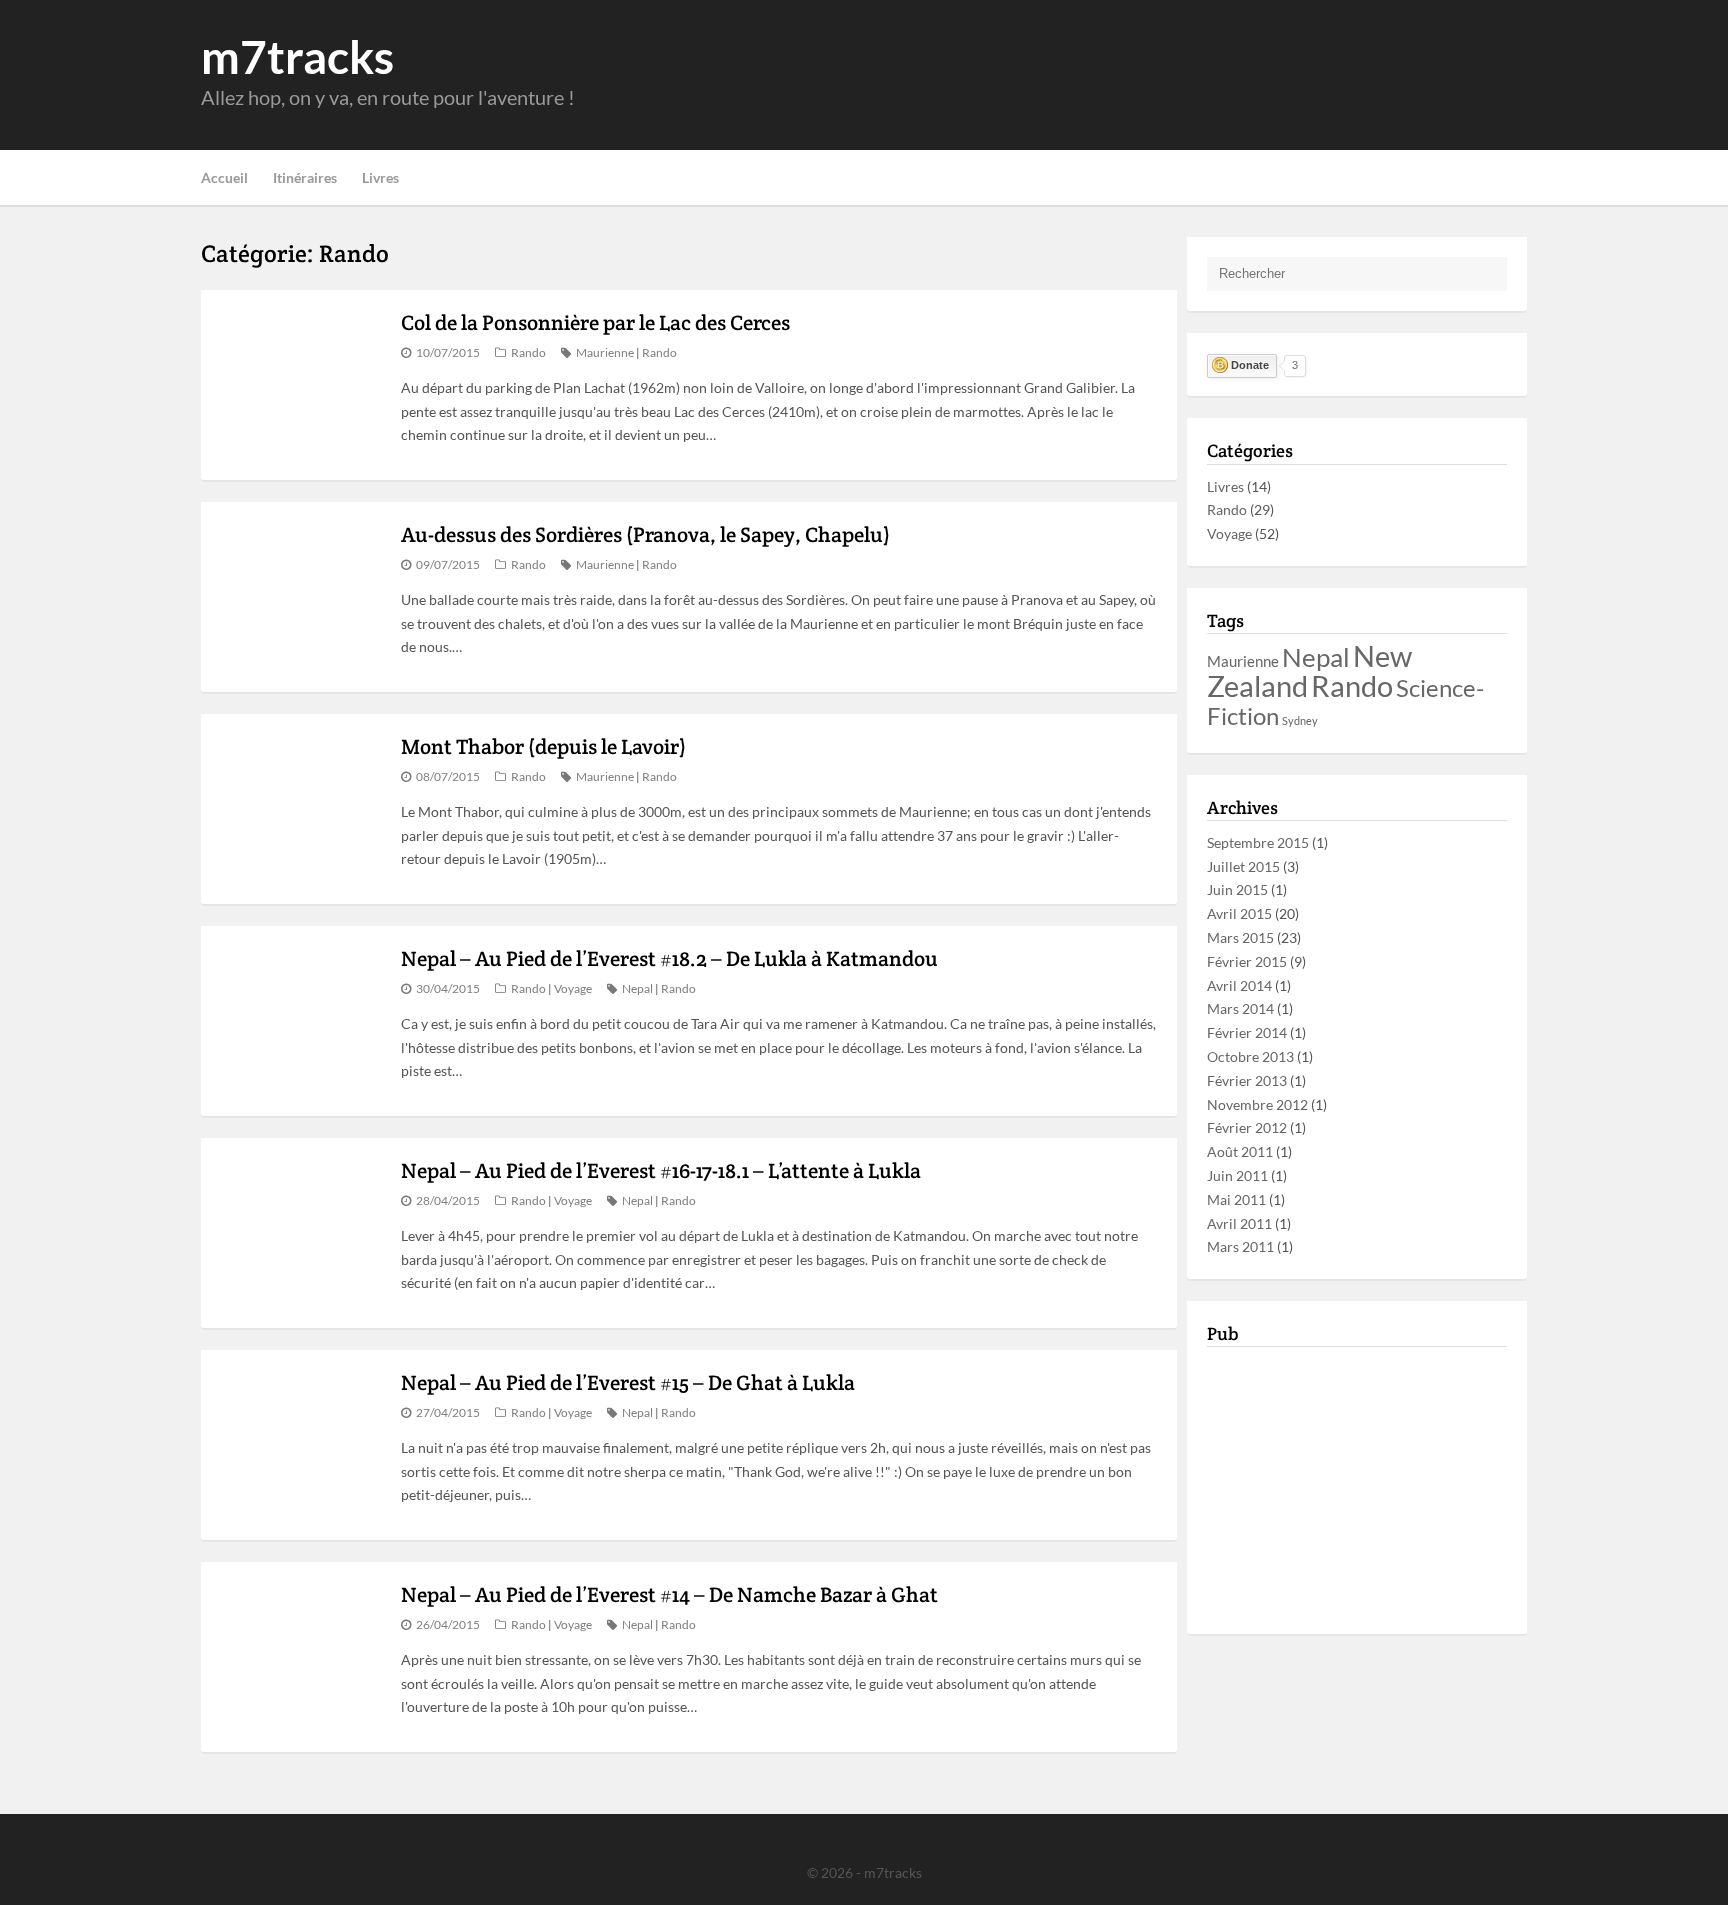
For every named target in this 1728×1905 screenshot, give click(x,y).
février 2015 (1247, 961)
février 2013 (1247, 1080)
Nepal (637, 988)
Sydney (1300, 720)
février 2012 (1247, 1127)
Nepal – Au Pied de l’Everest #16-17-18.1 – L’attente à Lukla (661, 1170)
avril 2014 (1239, 985)
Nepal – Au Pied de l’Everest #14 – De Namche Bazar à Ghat (669, 1594)
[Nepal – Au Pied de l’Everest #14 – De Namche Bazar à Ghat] (296, 1657)
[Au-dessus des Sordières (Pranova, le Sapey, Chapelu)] (296, 597)
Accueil (224, 177)
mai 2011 (1236, 1199)
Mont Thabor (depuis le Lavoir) (543, 746)
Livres (380, 177)
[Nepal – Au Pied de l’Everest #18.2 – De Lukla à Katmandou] (296, 1021)
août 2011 (1240, 1151)
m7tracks (297, 56)
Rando (528, 352)
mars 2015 (1240, 937)
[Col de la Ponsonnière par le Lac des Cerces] (296, 385)
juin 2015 (1237, 889)
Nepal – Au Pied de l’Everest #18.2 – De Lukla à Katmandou (669, 958)
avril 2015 (1239, 913)
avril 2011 (1239, 1223)
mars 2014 (1240, 1008)
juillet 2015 (1243, 866)
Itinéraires (305, 177)
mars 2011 (1240, 1246)
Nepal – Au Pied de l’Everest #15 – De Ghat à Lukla (628, 1382)
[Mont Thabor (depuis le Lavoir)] (296, 809)
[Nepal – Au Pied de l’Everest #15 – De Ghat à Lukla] (296, 1445)
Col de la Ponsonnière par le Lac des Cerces (595, 322)
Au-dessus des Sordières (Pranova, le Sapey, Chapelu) (645, 534)
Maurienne (605, 352)
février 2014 (1247, 1032)
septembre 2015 (1258, 842)
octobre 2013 (1250, 1056)
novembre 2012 (1257, 1104)
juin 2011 (1237, 1175)
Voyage (573, 988)
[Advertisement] (1163, 75)
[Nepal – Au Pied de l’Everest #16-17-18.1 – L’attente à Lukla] (296, 1233)
